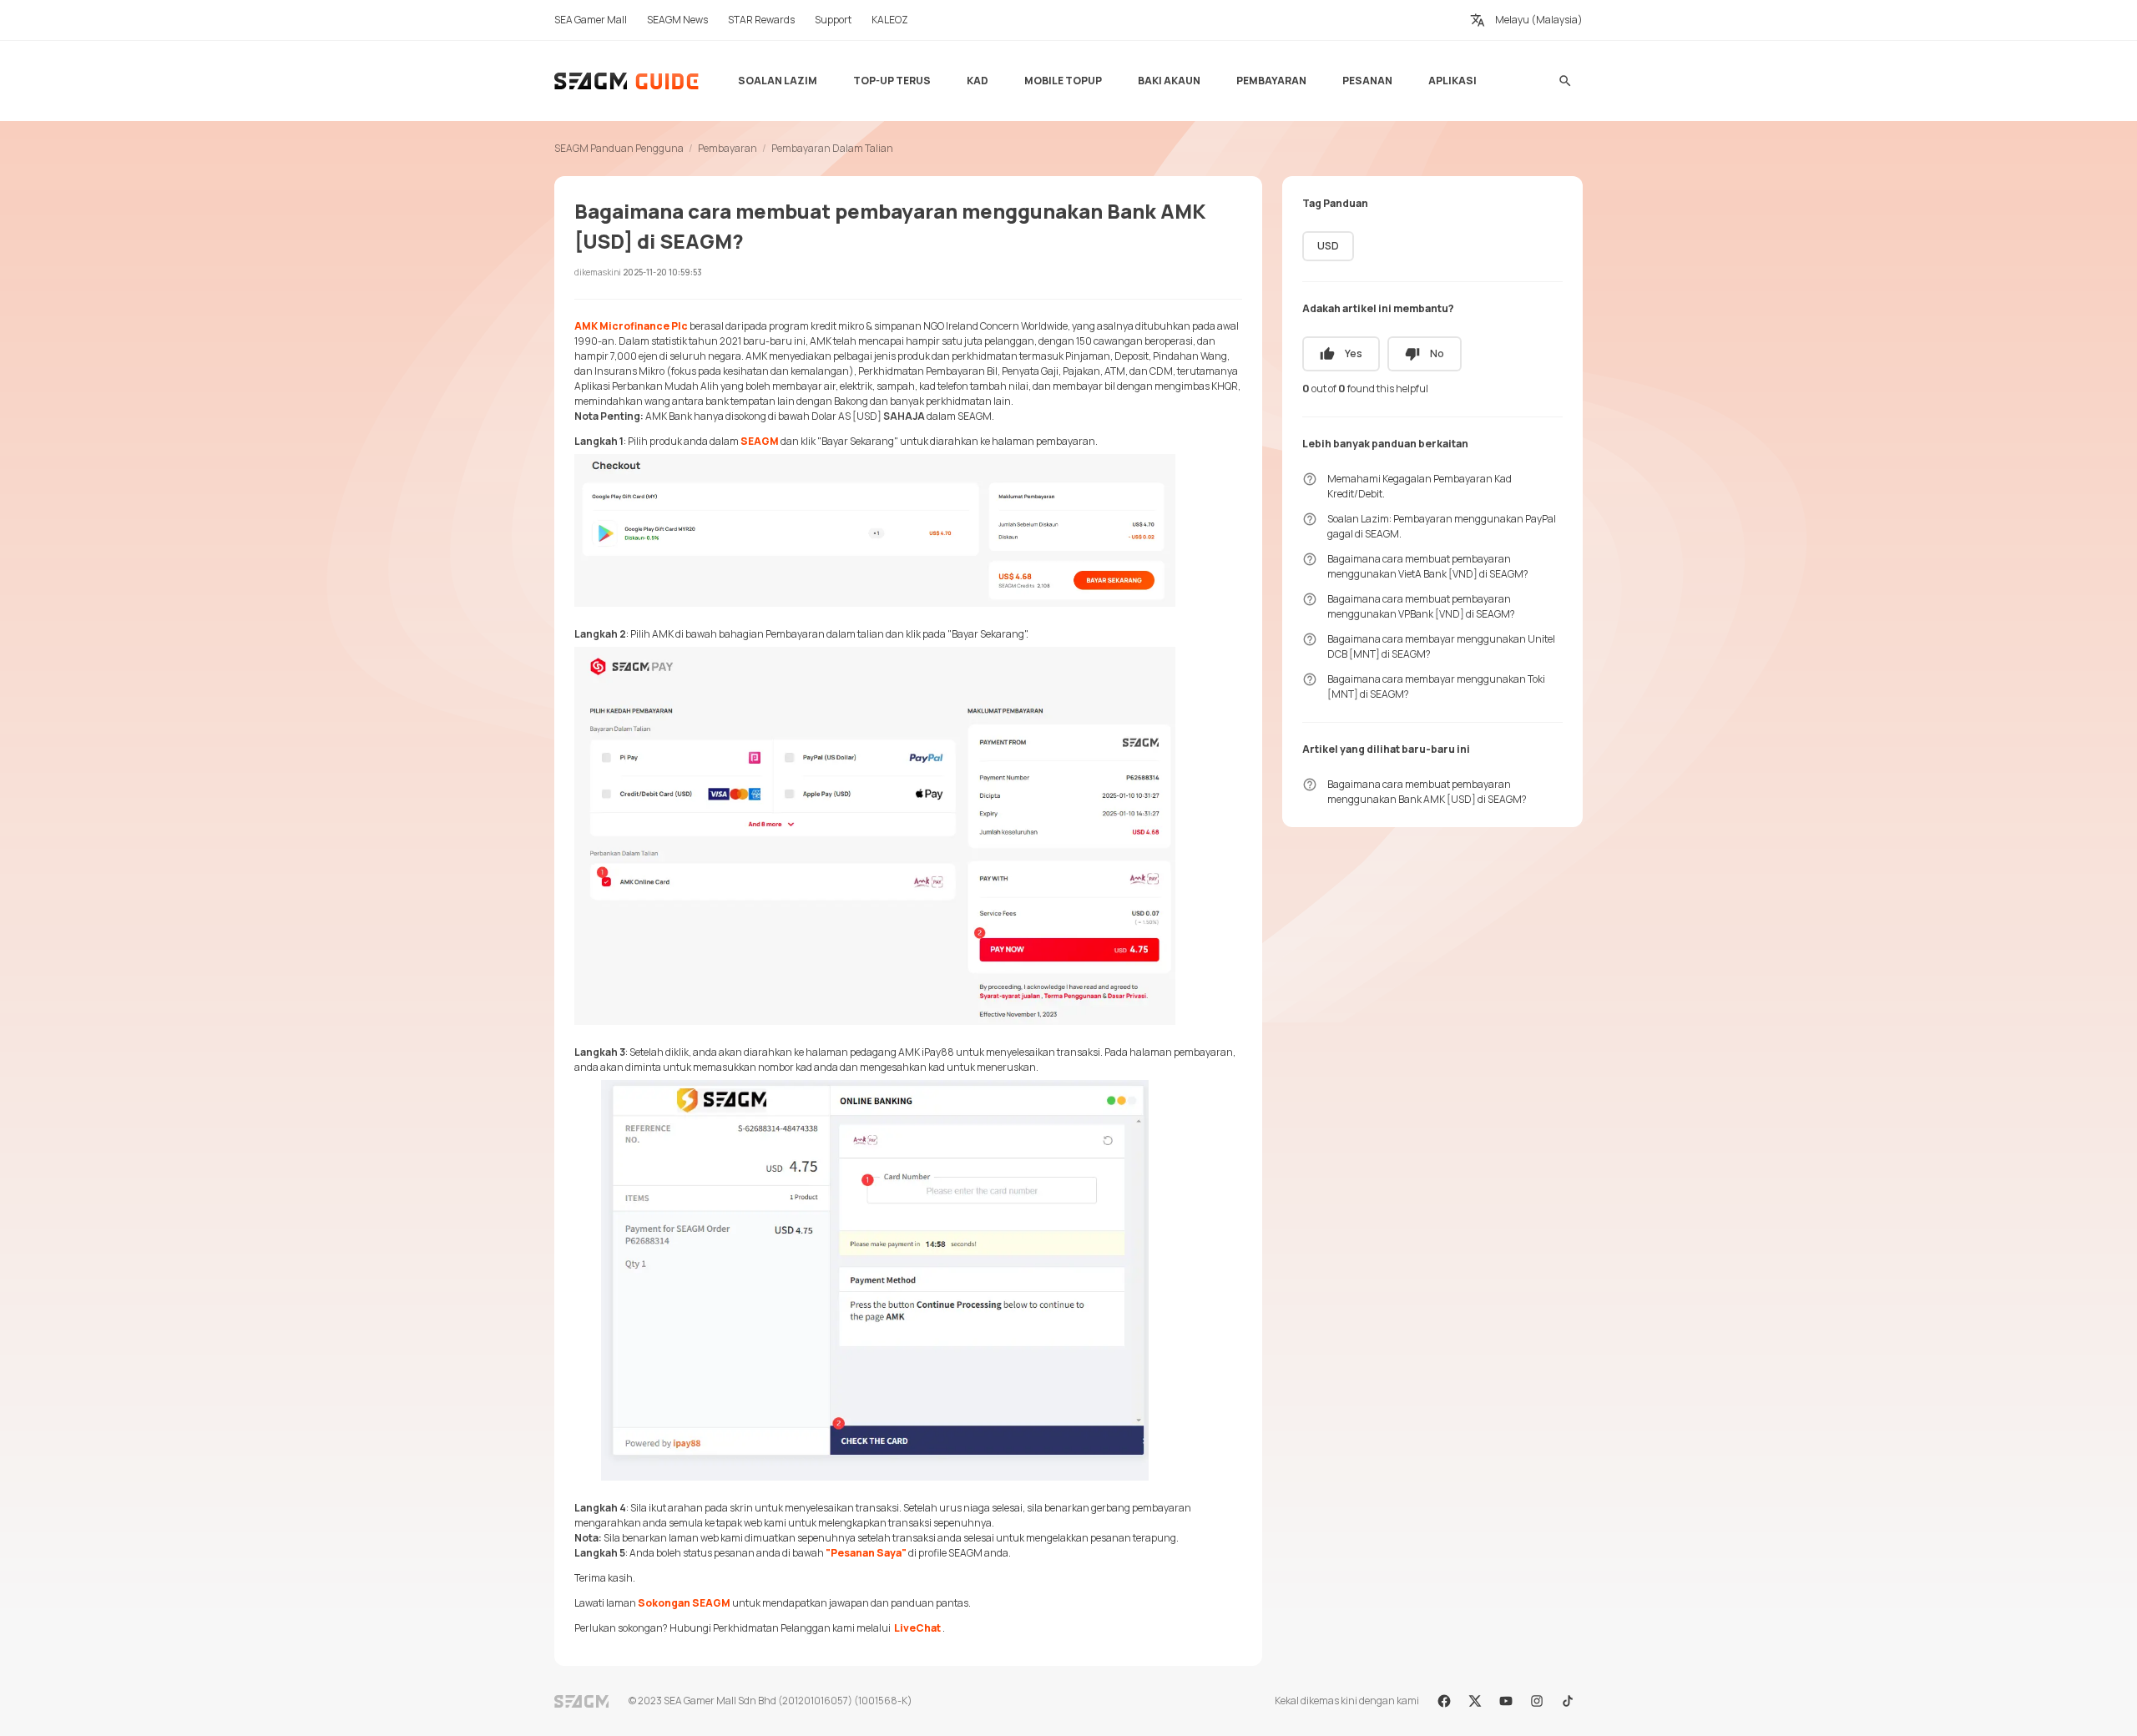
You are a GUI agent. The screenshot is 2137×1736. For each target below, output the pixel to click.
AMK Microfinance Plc (631, 326)
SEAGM (760, 441)
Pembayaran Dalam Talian (832, 148)
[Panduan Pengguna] (627, 81)
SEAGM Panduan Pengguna (619, 148)
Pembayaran (727, 148)
